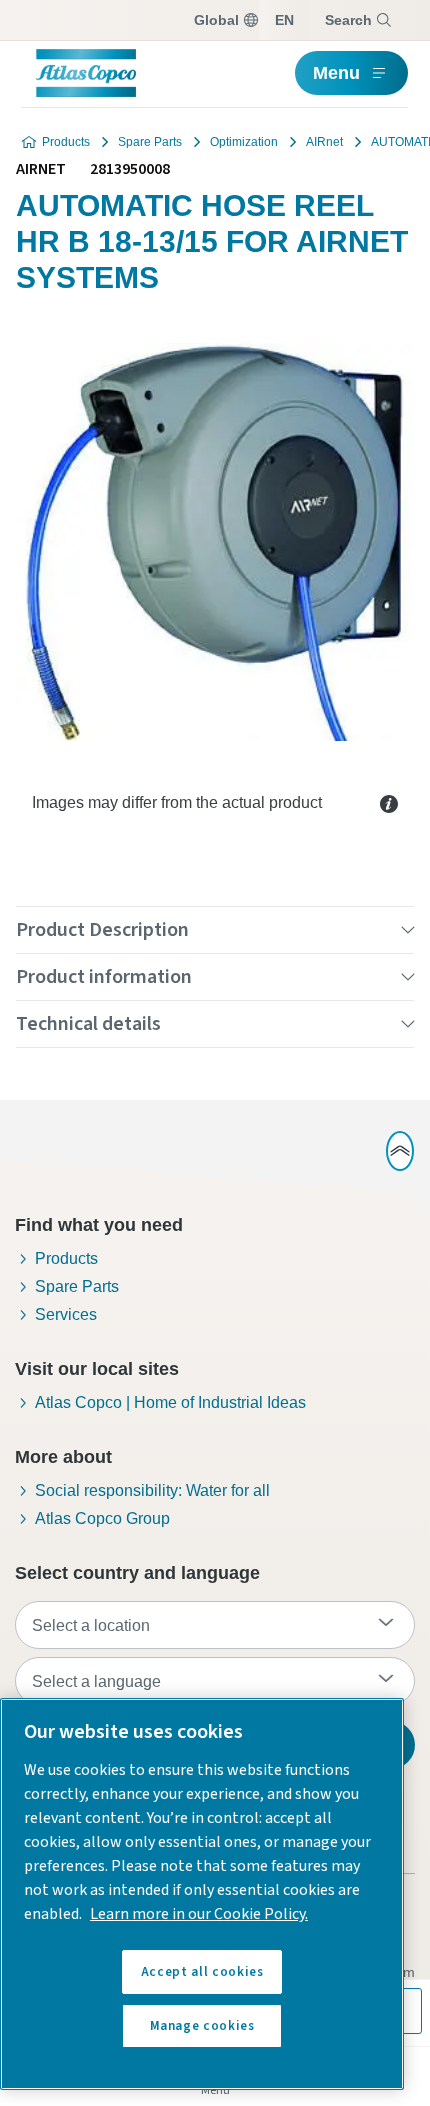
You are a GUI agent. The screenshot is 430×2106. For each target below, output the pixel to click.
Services (66, 1314)
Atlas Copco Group (102, 1518)
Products (66, 142)
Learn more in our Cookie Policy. (199, 1914)
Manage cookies (202, 2026)
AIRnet (324, 142)
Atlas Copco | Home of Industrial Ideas (170, 1402)
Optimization (244, 142)
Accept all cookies (202, 1972)
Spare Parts (150, 142)
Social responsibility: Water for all (152, 1490)
